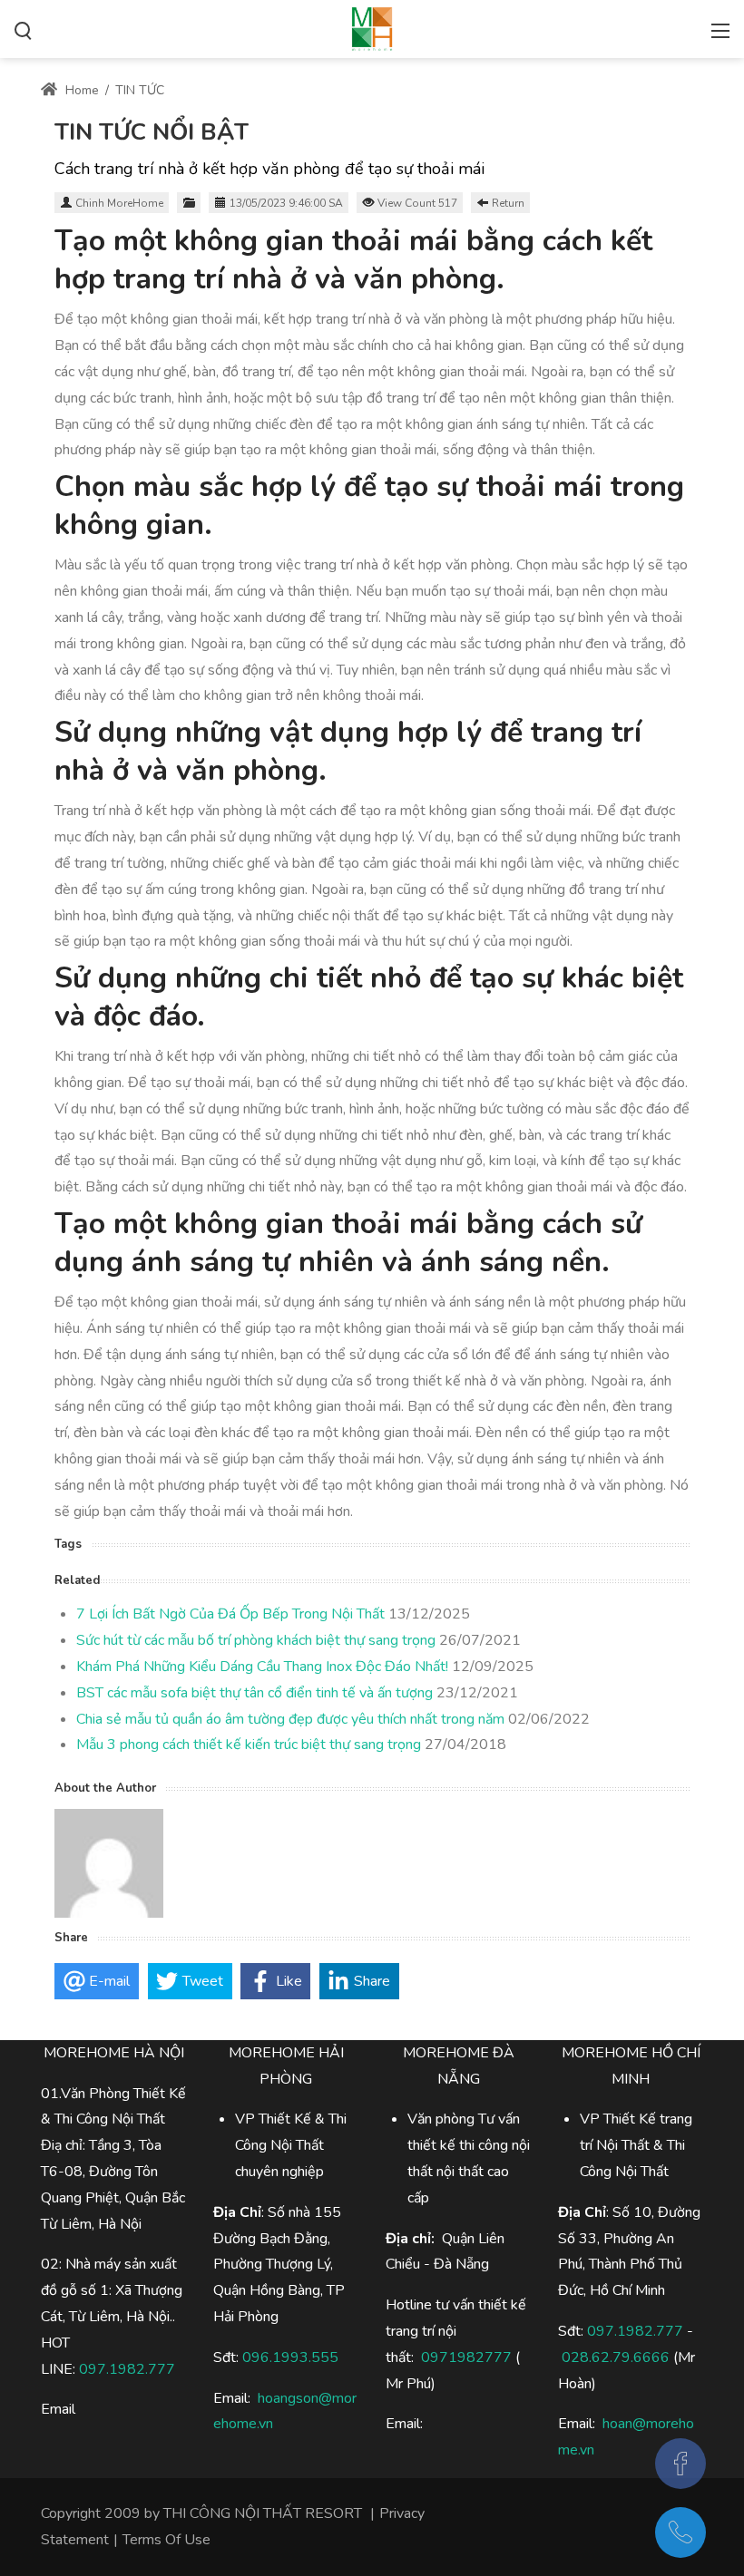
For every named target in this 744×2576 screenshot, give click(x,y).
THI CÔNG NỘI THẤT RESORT (263, 2513)
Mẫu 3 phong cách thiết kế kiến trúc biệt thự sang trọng (249, 1745)
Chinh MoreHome (119, 203)
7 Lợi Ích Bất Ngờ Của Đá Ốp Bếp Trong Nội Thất (230, 1614)
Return (508, 203)
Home (80, 90)
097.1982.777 (635, 2331)
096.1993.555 (290, 2357)
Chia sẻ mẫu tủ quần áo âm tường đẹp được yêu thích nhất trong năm (290, 1719)
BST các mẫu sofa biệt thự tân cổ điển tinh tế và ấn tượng (255, 1693)
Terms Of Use (166, 2540)
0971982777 (466, 2357)
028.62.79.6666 (616, 2357)
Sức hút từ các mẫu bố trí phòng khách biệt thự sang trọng (256, 1640)
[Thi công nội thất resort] (372, 27)
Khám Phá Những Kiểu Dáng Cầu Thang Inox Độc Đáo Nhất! (262, 1667)
